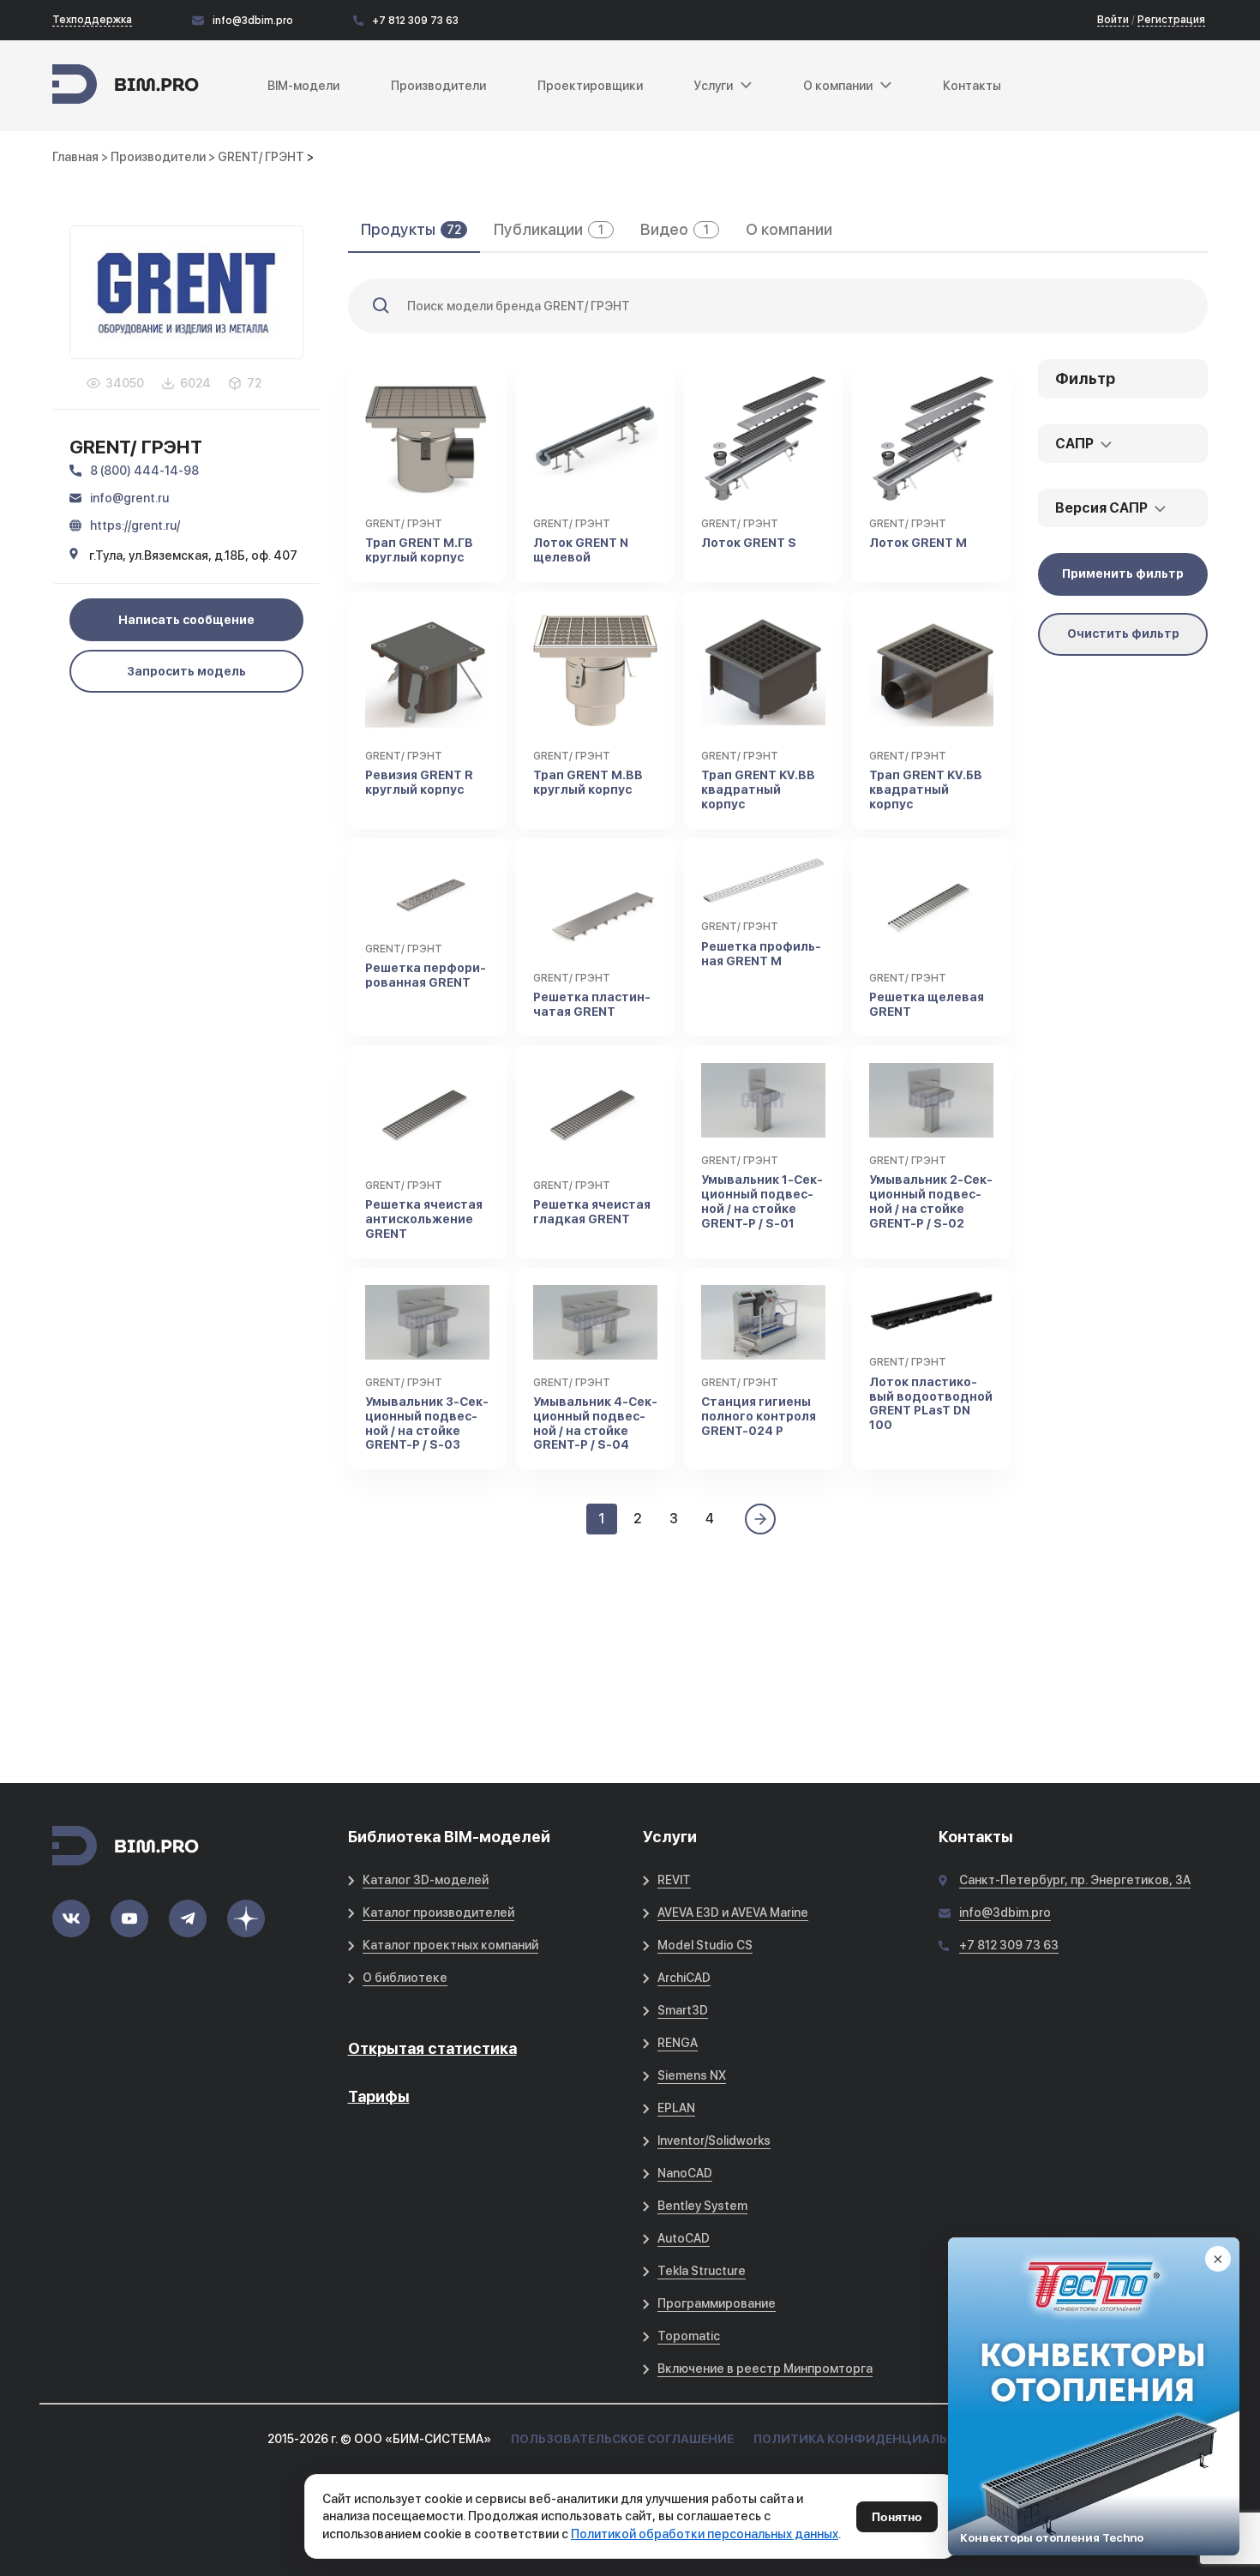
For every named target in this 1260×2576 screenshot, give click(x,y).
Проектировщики (590, 86)
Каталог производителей (438, 1912)
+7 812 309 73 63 (415, 21)
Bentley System (702, 2206)
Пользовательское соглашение (622, 2439)
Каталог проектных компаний (450, 1945)
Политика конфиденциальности (873, 2439)
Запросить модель (186, 671)
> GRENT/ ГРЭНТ (258, 157)
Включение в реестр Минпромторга (765, 2369)
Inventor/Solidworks (714, 2141)
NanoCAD (685, 2173)
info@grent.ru (129, 498)
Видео (675, 229)
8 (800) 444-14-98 (144, 471)
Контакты (972, 86)
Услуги (714, 86)
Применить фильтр (1123, 573)
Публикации (549, 229)
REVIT (674, 1880)
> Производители (155, 157)
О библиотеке (405, 1978)
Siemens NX (692, 2075)
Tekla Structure (702, 2271)
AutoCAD (684, 2238)
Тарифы (379, 2096)
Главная (75, 157)
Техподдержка (92, 20)
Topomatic (689, 2336)
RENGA (678, 2043)
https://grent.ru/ (135, 525)
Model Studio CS (705, 1945)
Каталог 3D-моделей (426, 1880)
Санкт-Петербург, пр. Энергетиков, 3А (1075, 1880)
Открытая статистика (432, 2048)
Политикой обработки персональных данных (705, 2534)
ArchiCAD (684, 1978)
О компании (789, 229)
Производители (438, 86)
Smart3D (683, 2010)
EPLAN (676, 2108)
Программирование (717, 2303)
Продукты (411, 229)
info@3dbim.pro (253, 21)
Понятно (897, 2517)
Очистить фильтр (1123, 633)
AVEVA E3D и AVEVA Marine (733, 1912)
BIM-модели (303, 86)
